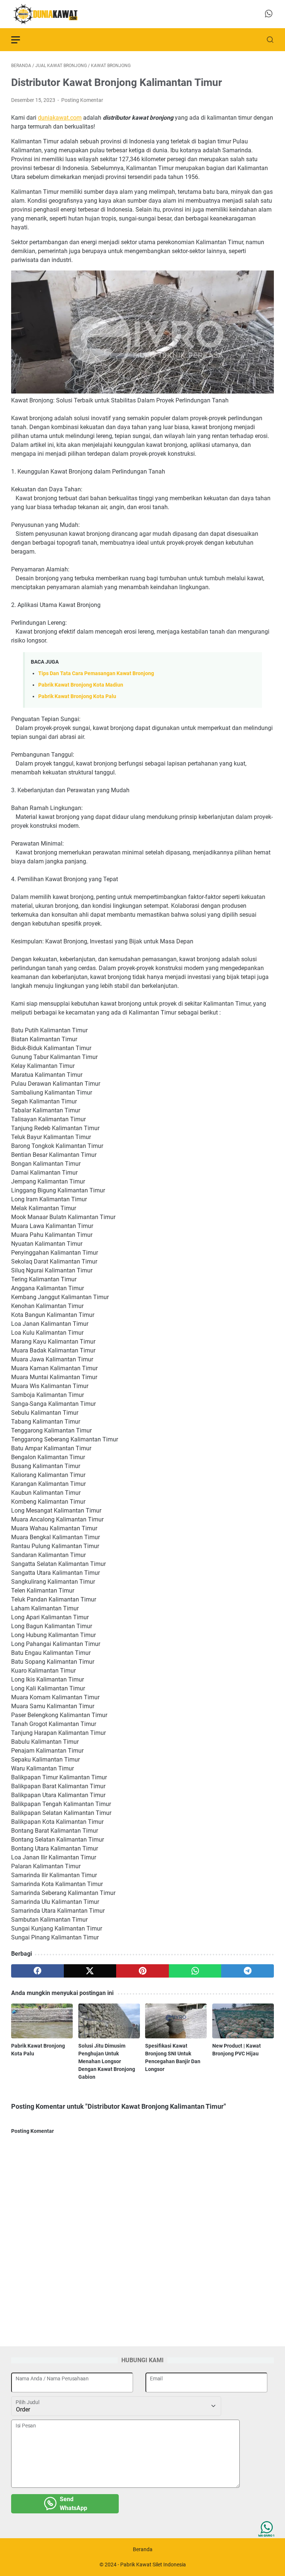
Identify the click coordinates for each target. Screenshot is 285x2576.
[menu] (20, 40)
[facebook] (37, 1971)
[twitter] (90, 1971)
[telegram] (248, 1971)
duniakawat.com (60, 118)
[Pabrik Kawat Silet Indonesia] (50, 14)
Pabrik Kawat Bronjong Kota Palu (77, 696)
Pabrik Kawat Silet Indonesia (153, 2565)
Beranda (143, 2549)
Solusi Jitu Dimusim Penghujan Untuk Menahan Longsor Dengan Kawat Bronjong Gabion (107, 2061)
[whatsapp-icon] (269, 14)
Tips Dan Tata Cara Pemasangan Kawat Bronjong (96, 673)
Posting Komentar (82, 100)
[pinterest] (142, 1971)
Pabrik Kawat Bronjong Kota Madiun (81, 685)
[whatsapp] (195, 1971)
